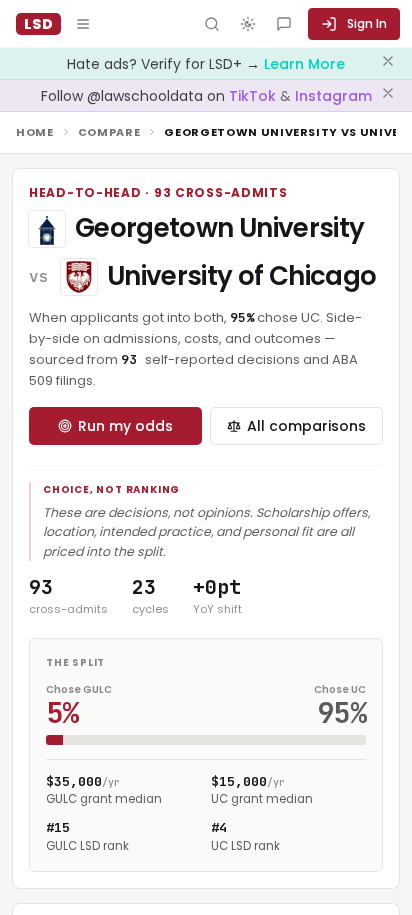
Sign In (367, 23)
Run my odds (125, 426)
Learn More (304, 64)
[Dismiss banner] (388, 64)
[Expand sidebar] (83, 24)
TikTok (254, 96)
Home (35, 132)
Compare (109, 132)
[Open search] (212, 24)
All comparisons (306, 426)
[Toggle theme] (248, 24)
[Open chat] (284, 24)
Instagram (333, 96)
